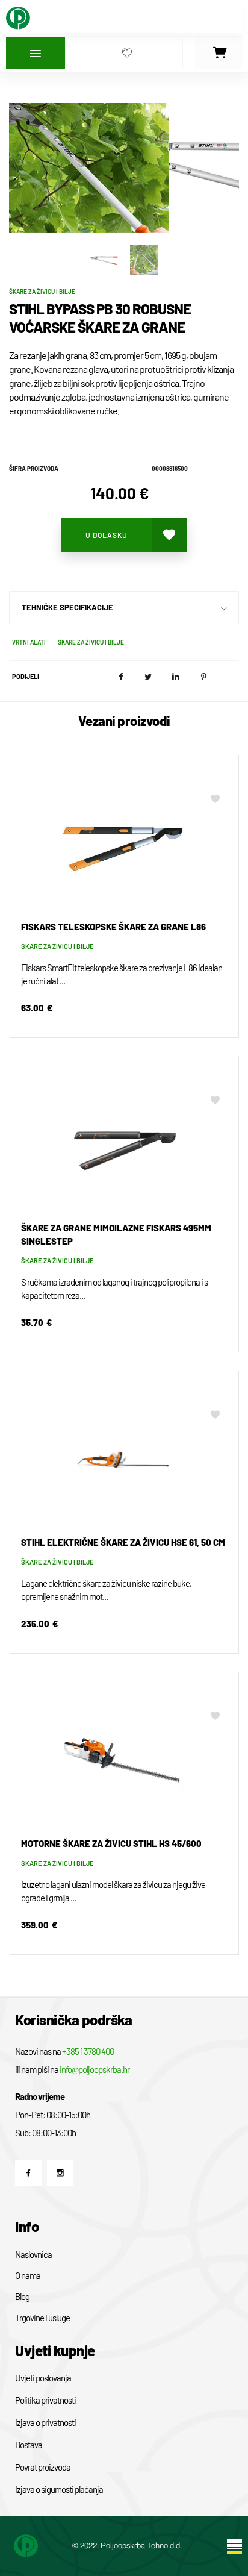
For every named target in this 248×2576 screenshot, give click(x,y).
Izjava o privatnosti (45, 2422)
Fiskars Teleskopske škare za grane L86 (113, 927)
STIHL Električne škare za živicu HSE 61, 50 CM (123, 1542)
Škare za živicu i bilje (42, 292)
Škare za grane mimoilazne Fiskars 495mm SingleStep (116, 1234)
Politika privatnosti (45, 2400)
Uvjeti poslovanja (43, 2378)
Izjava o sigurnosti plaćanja (59, 2489)
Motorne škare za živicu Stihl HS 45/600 (111, 1843)
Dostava (29, 2445)
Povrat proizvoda (43, 2467)
